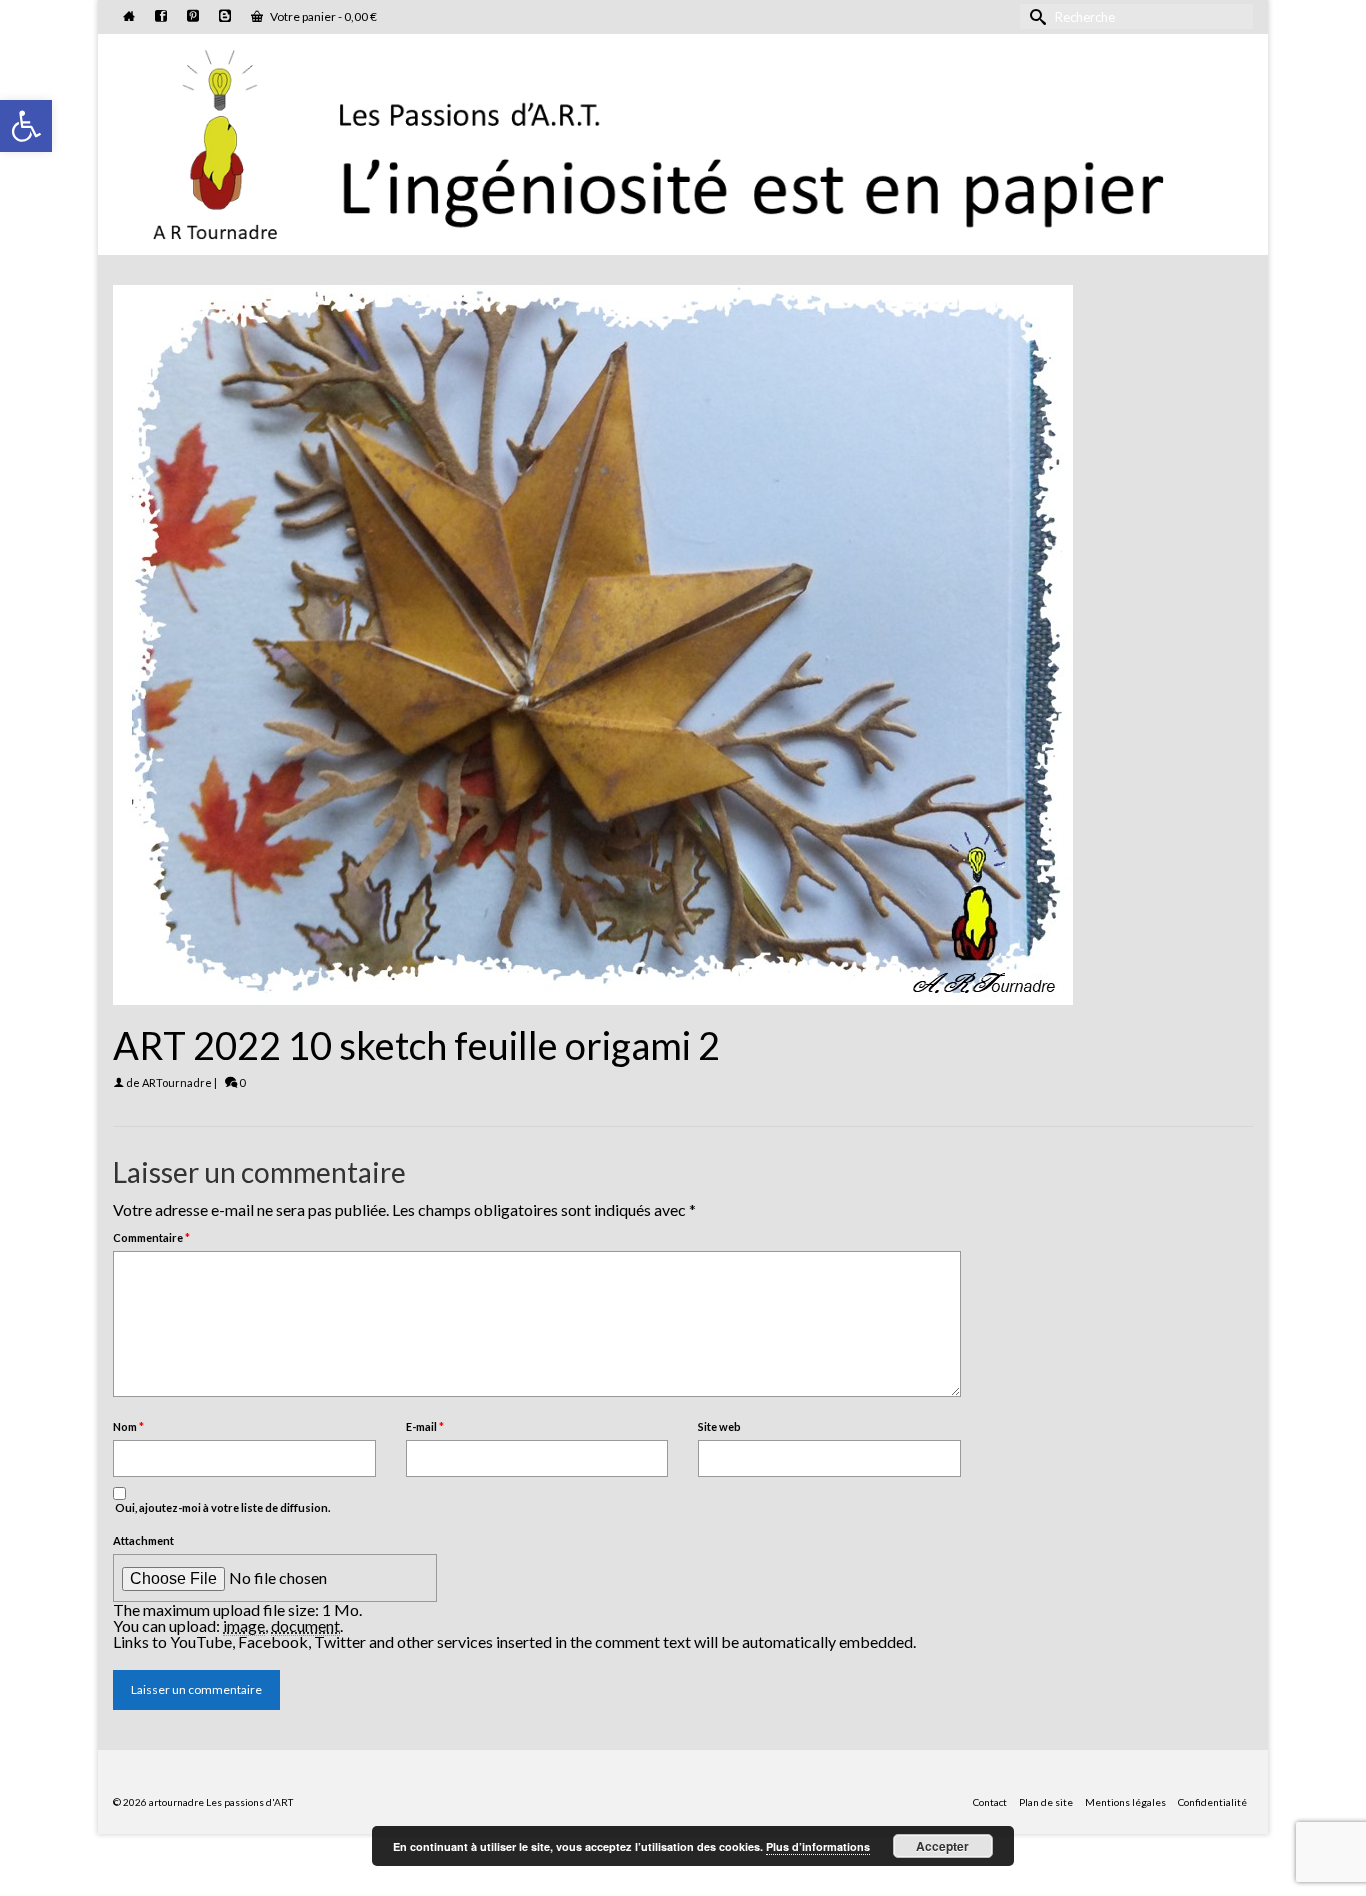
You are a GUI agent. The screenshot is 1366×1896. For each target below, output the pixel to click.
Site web (719, 1426)
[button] (26, 126)
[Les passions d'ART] (683, 141)
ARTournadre (177, 1082)
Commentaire (151, 1237)
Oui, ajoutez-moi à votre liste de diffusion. (221, 1507)
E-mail (425, 1426)
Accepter (942, 1846)
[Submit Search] (1035, 16)
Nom (128, 1426)
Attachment (143, 1540)
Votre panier (322, 16)
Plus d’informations (818, 1846)
